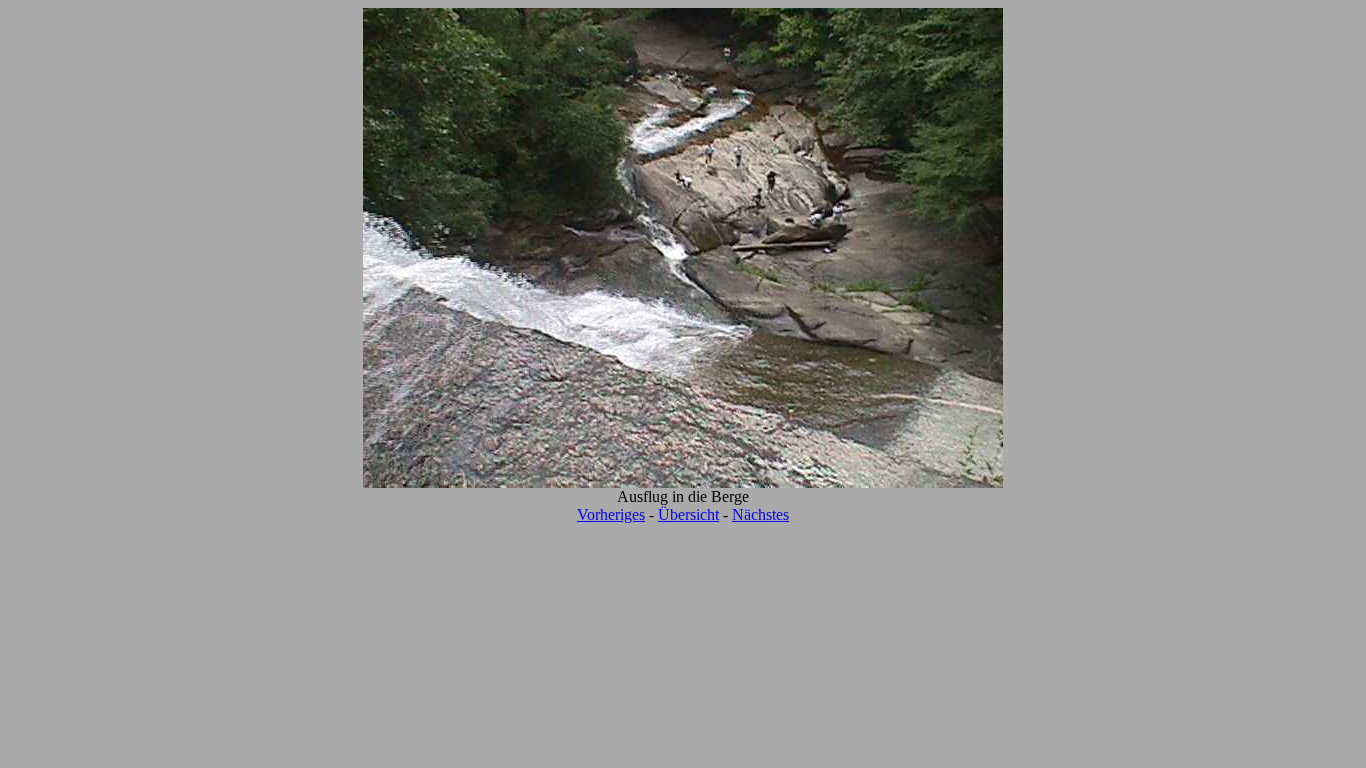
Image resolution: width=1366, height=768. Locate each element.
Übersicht (688, 514)
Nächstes (760, 514)
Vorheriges (611, 514)
